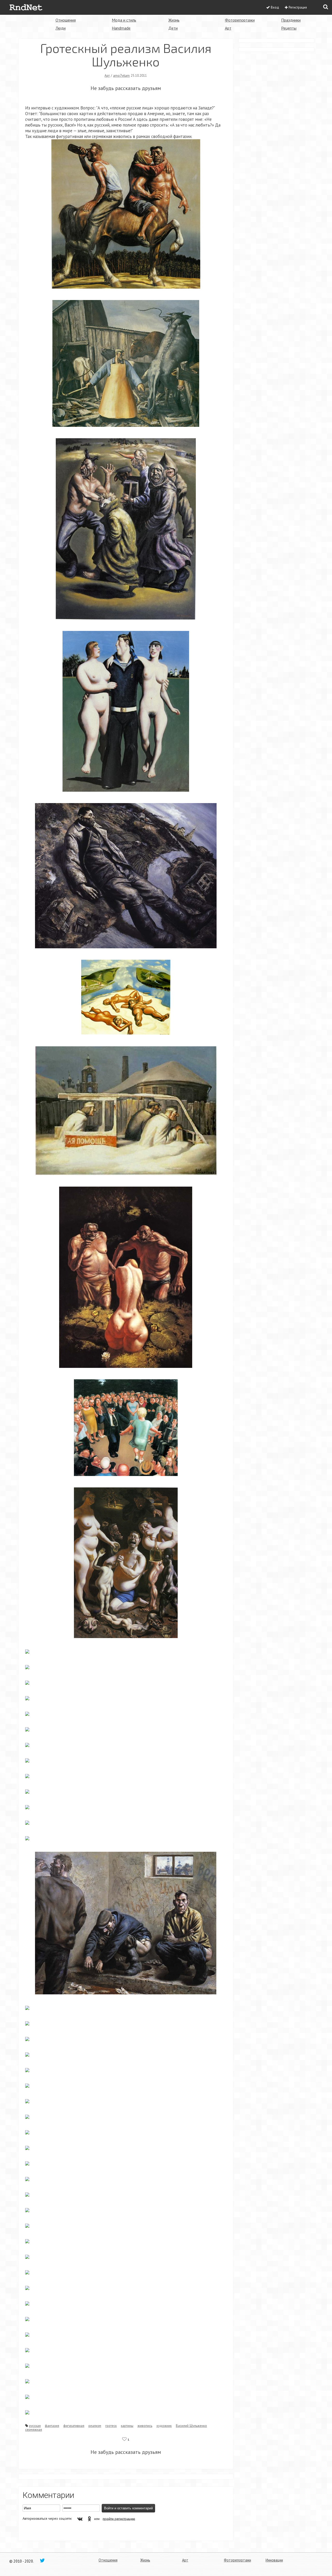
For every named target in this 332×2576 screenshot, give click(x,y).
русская (35, 2426)
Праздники (291, 20)
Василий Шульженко (191, 2426)
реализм (95, 2426)
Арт (228, 28)
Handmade (121, 28)
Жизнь (174, 20)
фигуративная (74, 2426)
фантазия (52, 2426)
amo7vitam (121, 75)
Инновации (274, 2560)
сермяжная (34, 2429)
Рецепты (289, 28)
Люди (61, 28)
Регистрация (298, 7)
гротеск (111, 2426)
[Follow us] (42, 2560)
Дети (173, 28)
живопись (145, 2426)
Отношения (66, 20)
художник (164, 2426)
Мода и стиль (124, 20)
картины (127, 2426)
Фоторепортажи (240, 20)
